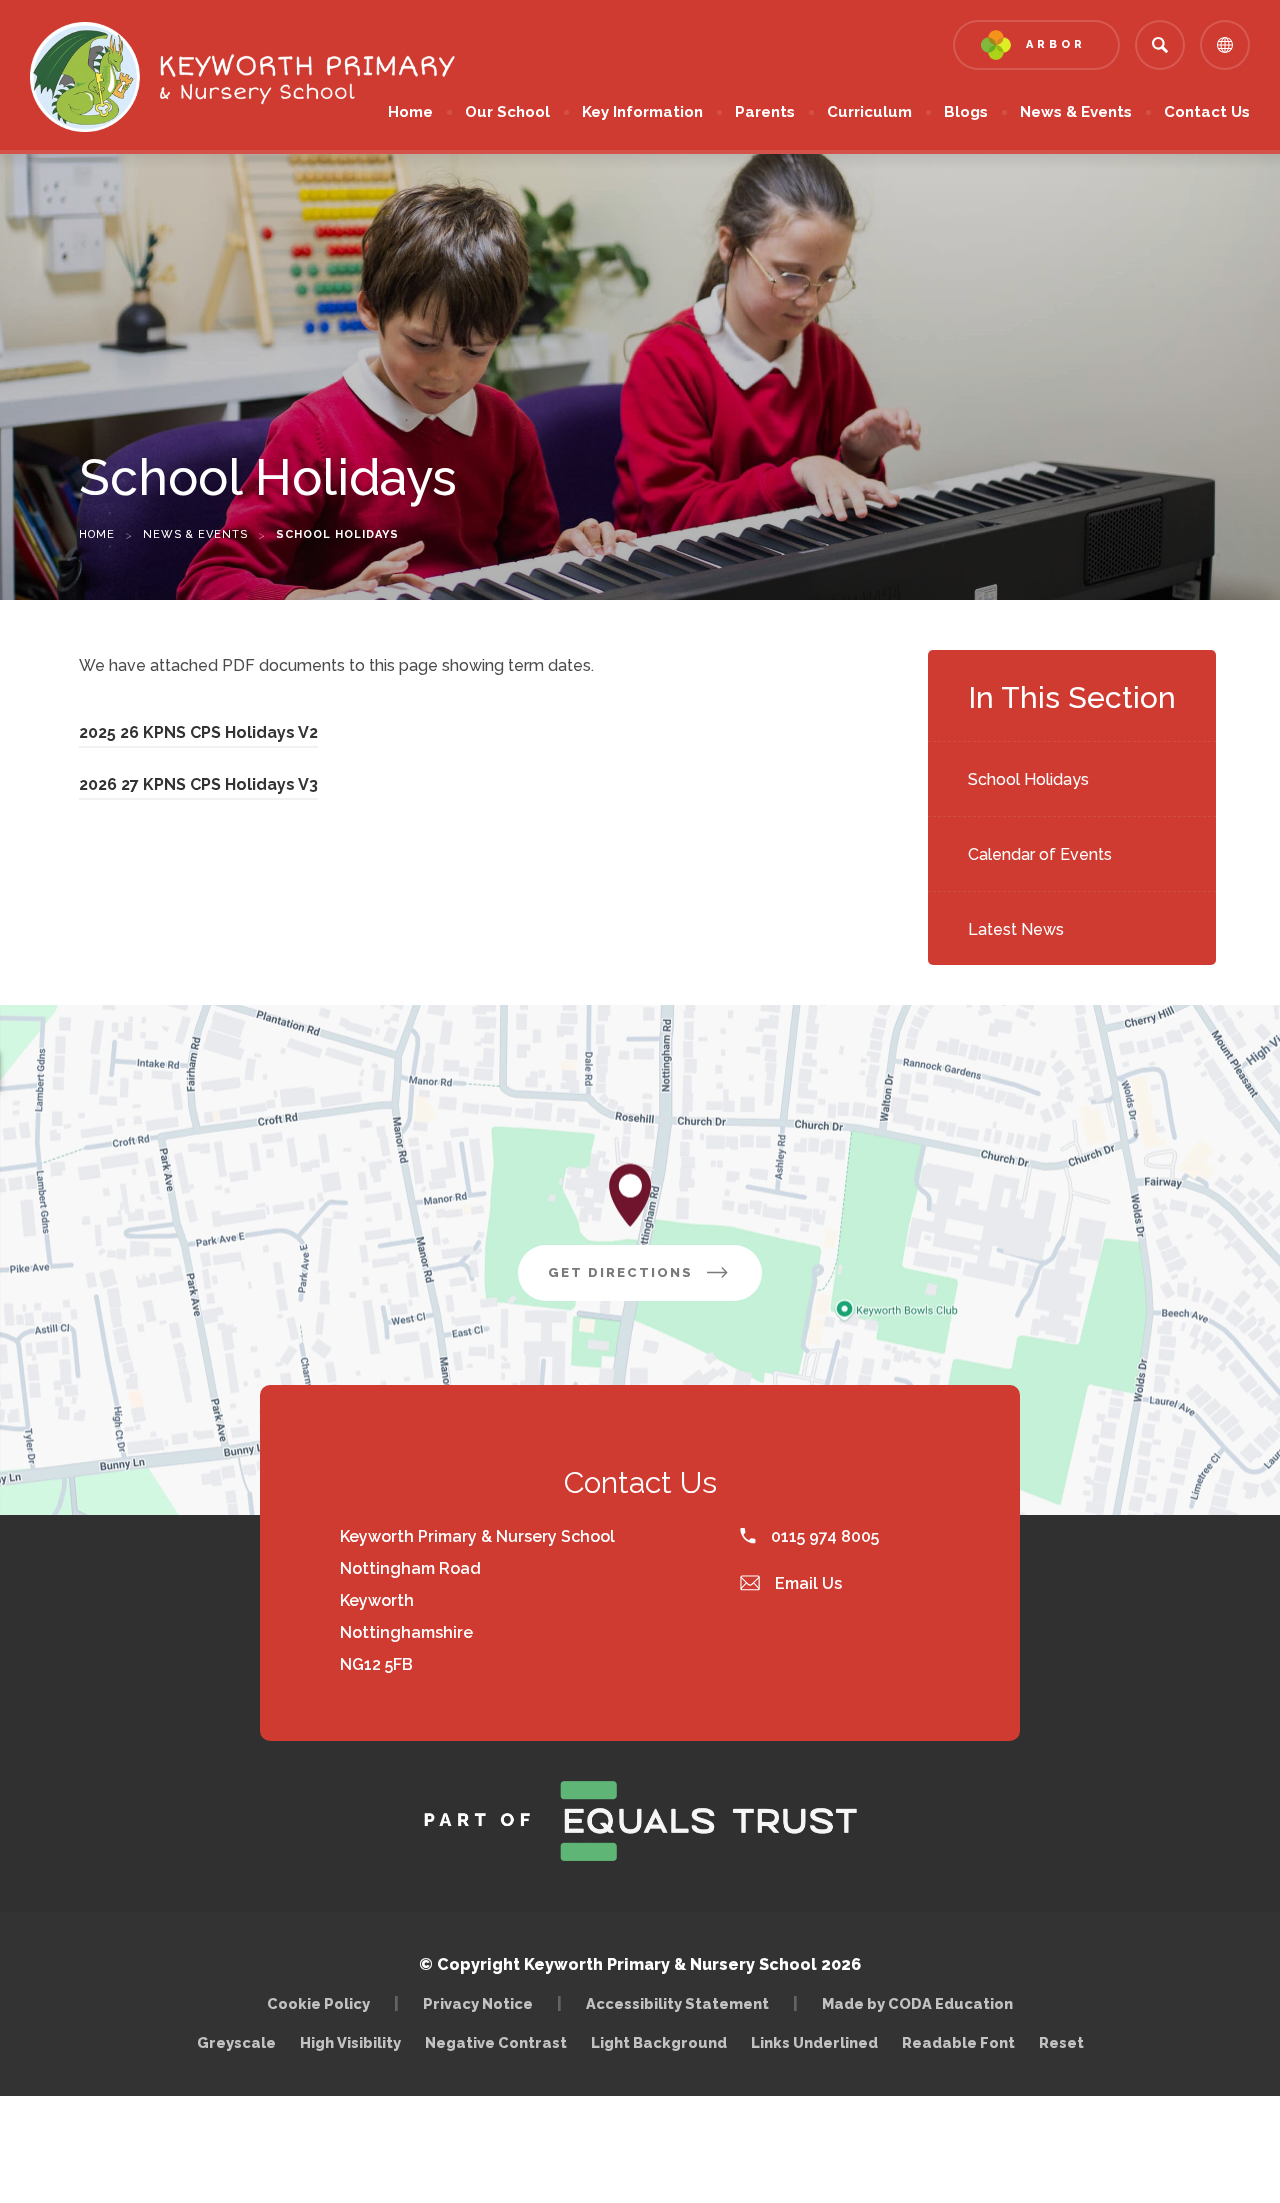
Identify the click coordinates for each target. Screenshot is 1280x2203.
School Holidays (1028, 779)
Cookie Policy (318, 2003)
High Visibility (350, 2042)
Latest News (1016, 929)
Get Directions (655, 1282)
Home (410, 112)
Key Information (642, 112)
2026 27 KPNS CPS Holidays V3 (198, 787)
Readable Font (958, 2042)
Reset (1061, 2042)
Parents (765, 112)
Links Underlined (814, 2042)
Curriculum (869, 112)
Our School (507, 112)
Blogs (966, 112)
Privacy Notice (478, 2003)
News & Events (1076, 112)
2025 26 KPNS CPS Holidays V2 (198, 735)
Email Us (806, 1583)
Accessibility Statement (677, 2003)
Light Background (659, 2042)
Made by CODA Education (922, 2003)
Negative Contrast (496, 2042)
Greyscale (236, 2042)
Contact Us (1207, 112)
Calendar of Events (1040, 854)
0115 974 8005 (823, 1536)
